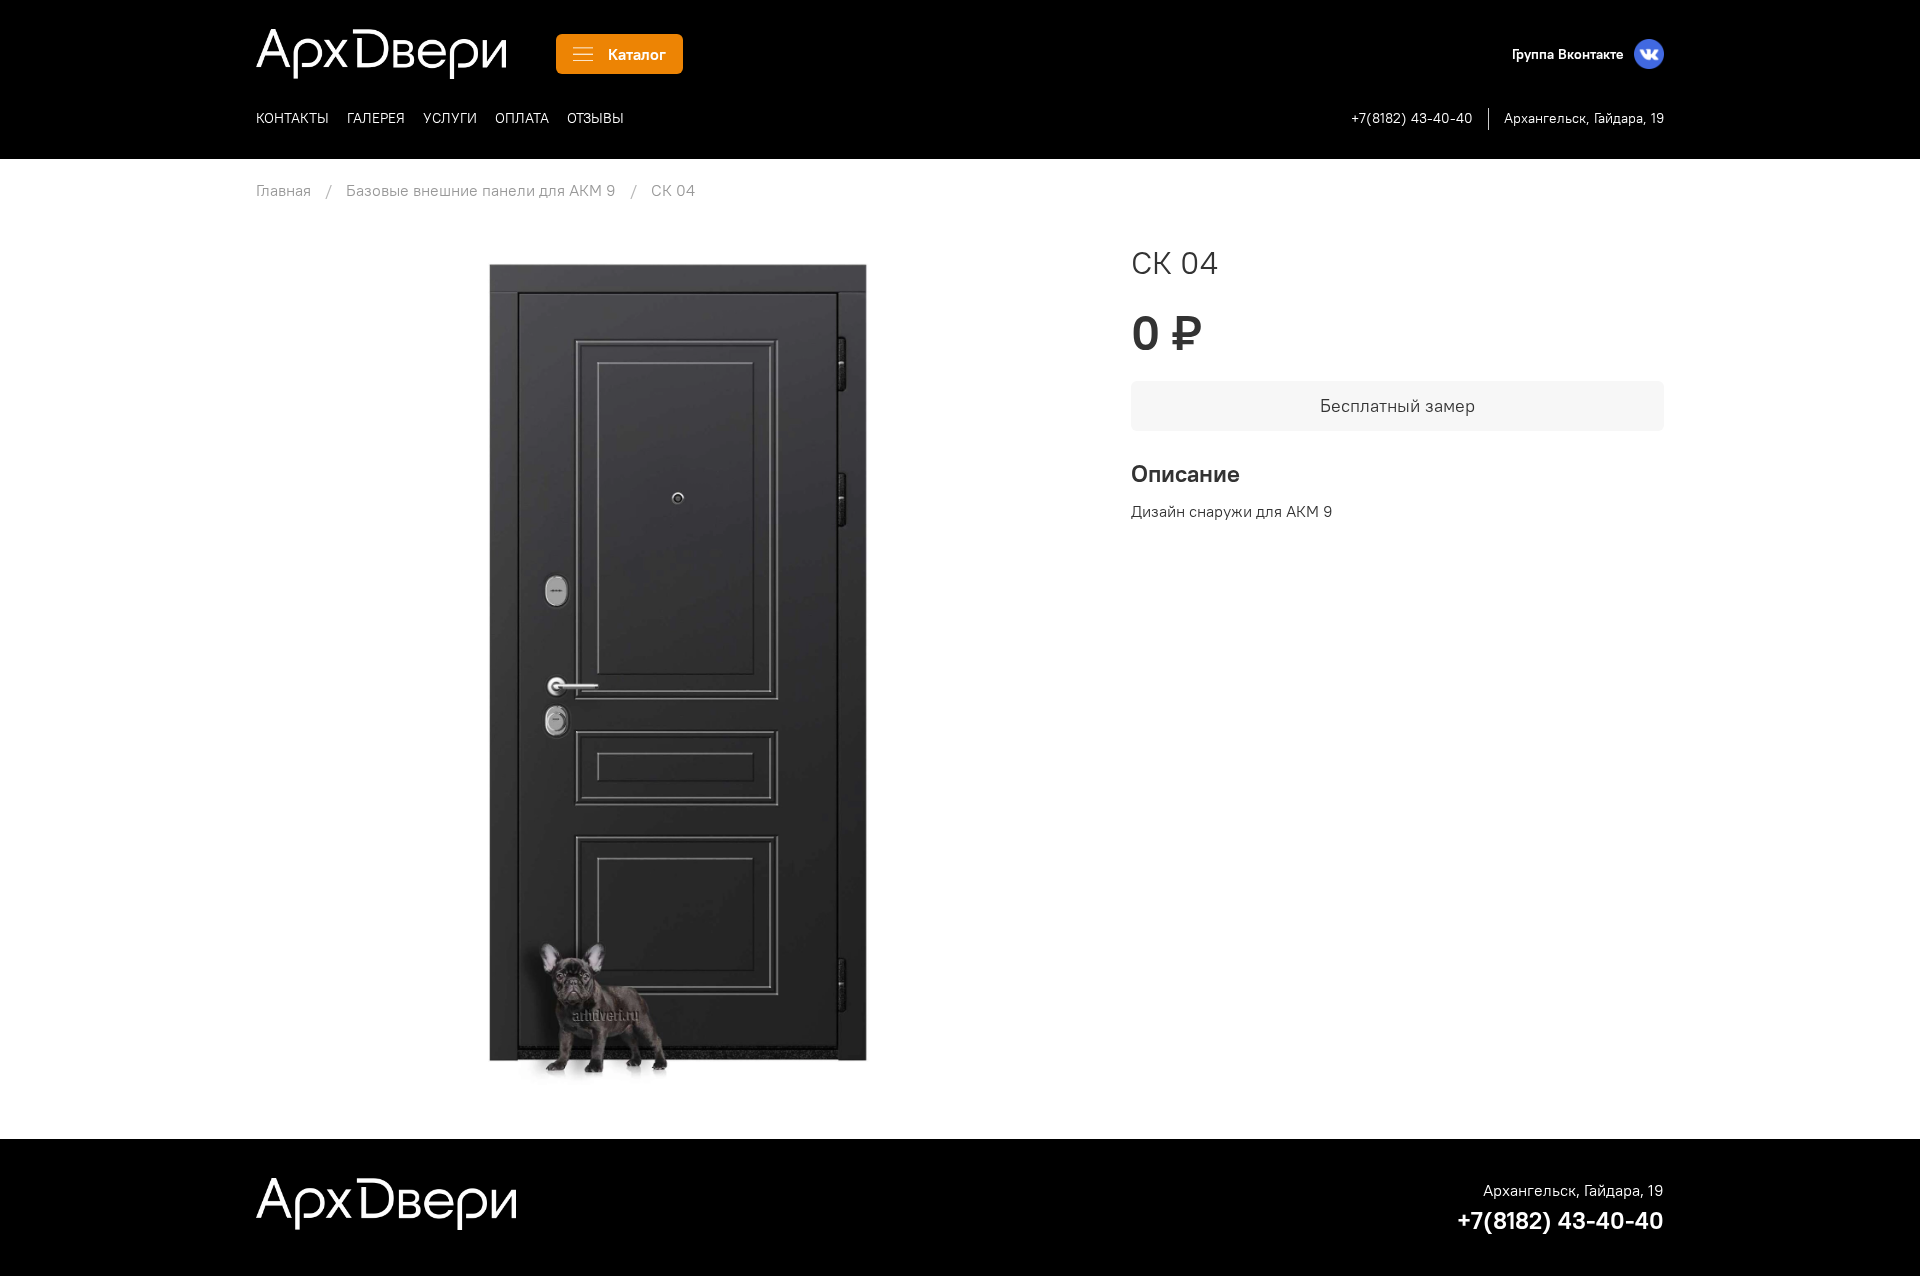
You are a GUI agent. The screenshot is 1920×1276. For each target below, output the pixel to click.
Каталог (637, 54)
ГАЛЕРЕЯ (376, 118)
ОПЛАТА (522, 118)
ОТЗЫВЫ (595, 118)
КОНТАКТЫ (292, 118)
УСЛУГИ (450, 118)
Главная (283, 190)
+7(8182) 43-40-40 (1412, 118)
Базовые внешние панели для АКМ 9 (481, 190)
